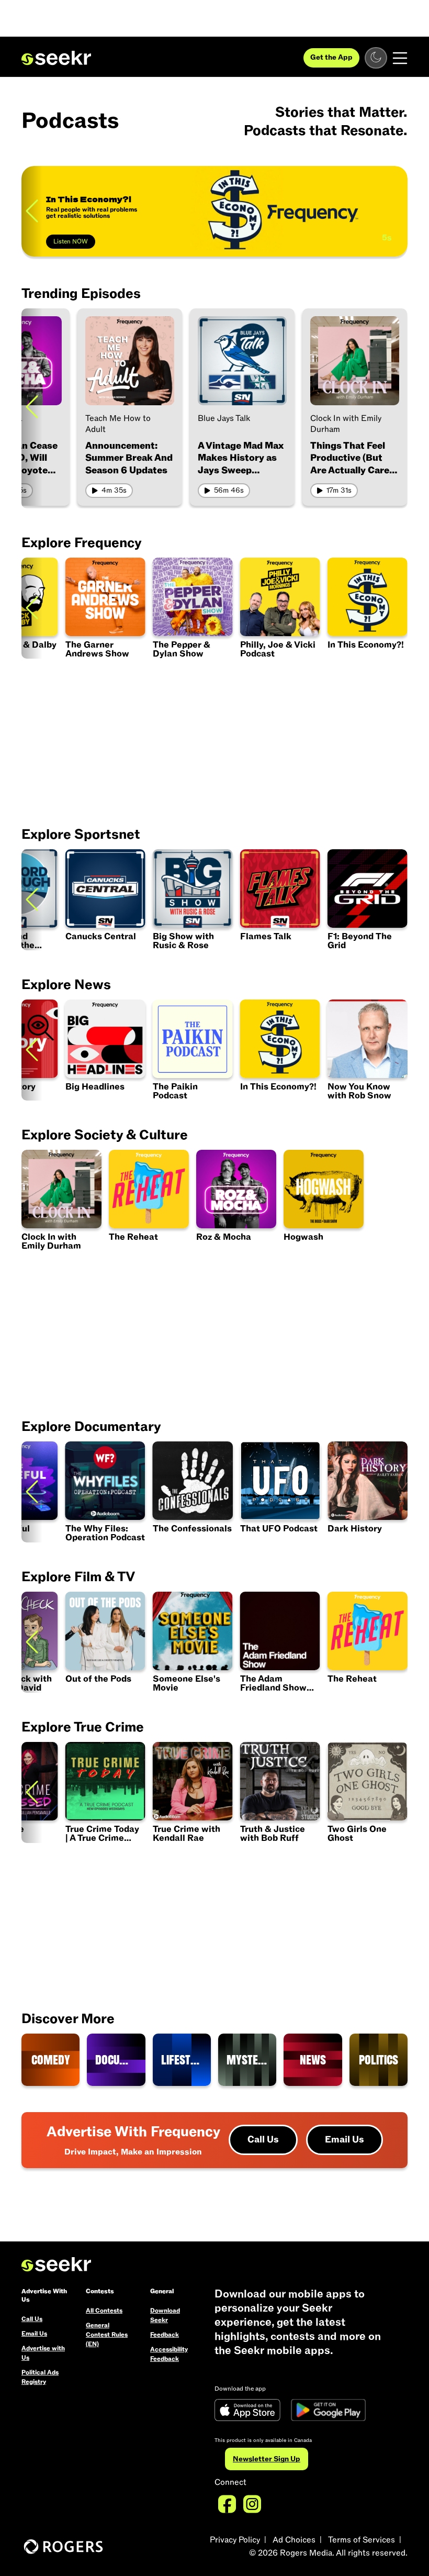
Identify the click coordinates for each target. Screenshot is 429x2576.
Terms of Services (362, 2540)
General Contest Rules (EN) (107, 2335)
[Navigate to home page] (56, 58)
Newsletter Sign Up (267, 2459)
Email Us (345, 2140)
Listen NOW (71, 241)
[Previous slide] (32, 211)
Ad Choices (294, 2540)
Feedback (165, 2335)
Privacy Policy (235, 2540)
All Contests (104, 2311)
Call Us (263, 2140)
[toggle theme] (376, 58)
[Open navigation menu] (400, 58)
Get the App (331, 57)
